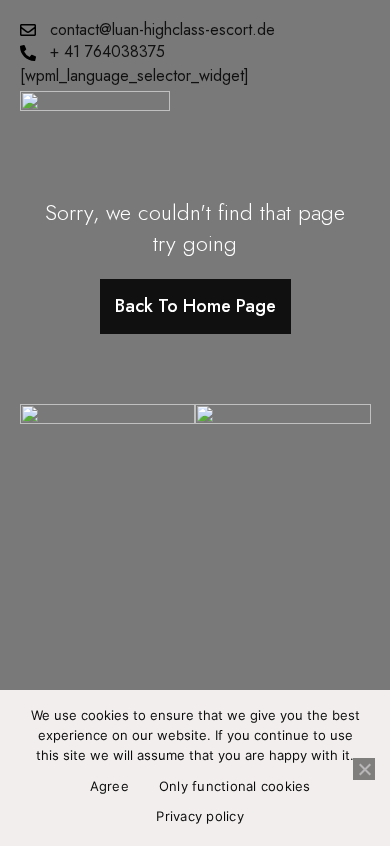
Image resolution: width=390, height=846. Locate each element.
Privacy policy (200, 816)
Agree (109, 786)
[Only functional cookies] (364, 769)
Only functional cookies (235, 786)
